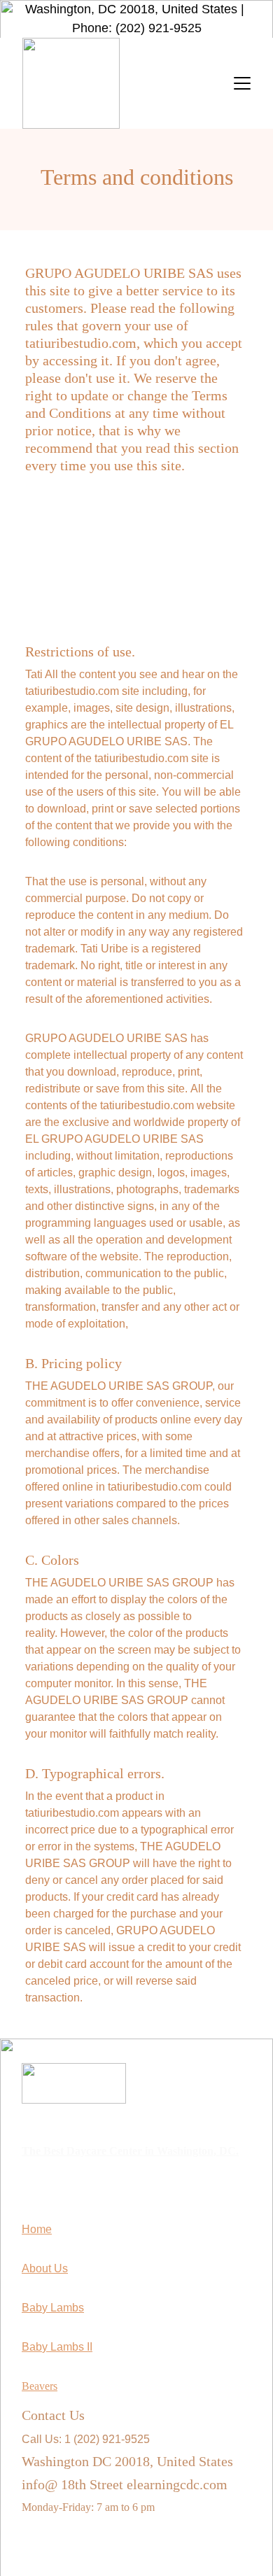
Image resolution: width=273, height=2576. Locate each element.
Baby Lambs (53, 2308)
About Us (45, 2268)
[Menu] (242, 83)
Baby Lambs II (57, 2347)
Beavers (40, 2386)
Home (37, 2229)
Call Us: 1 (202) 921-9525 (86, 2439)
